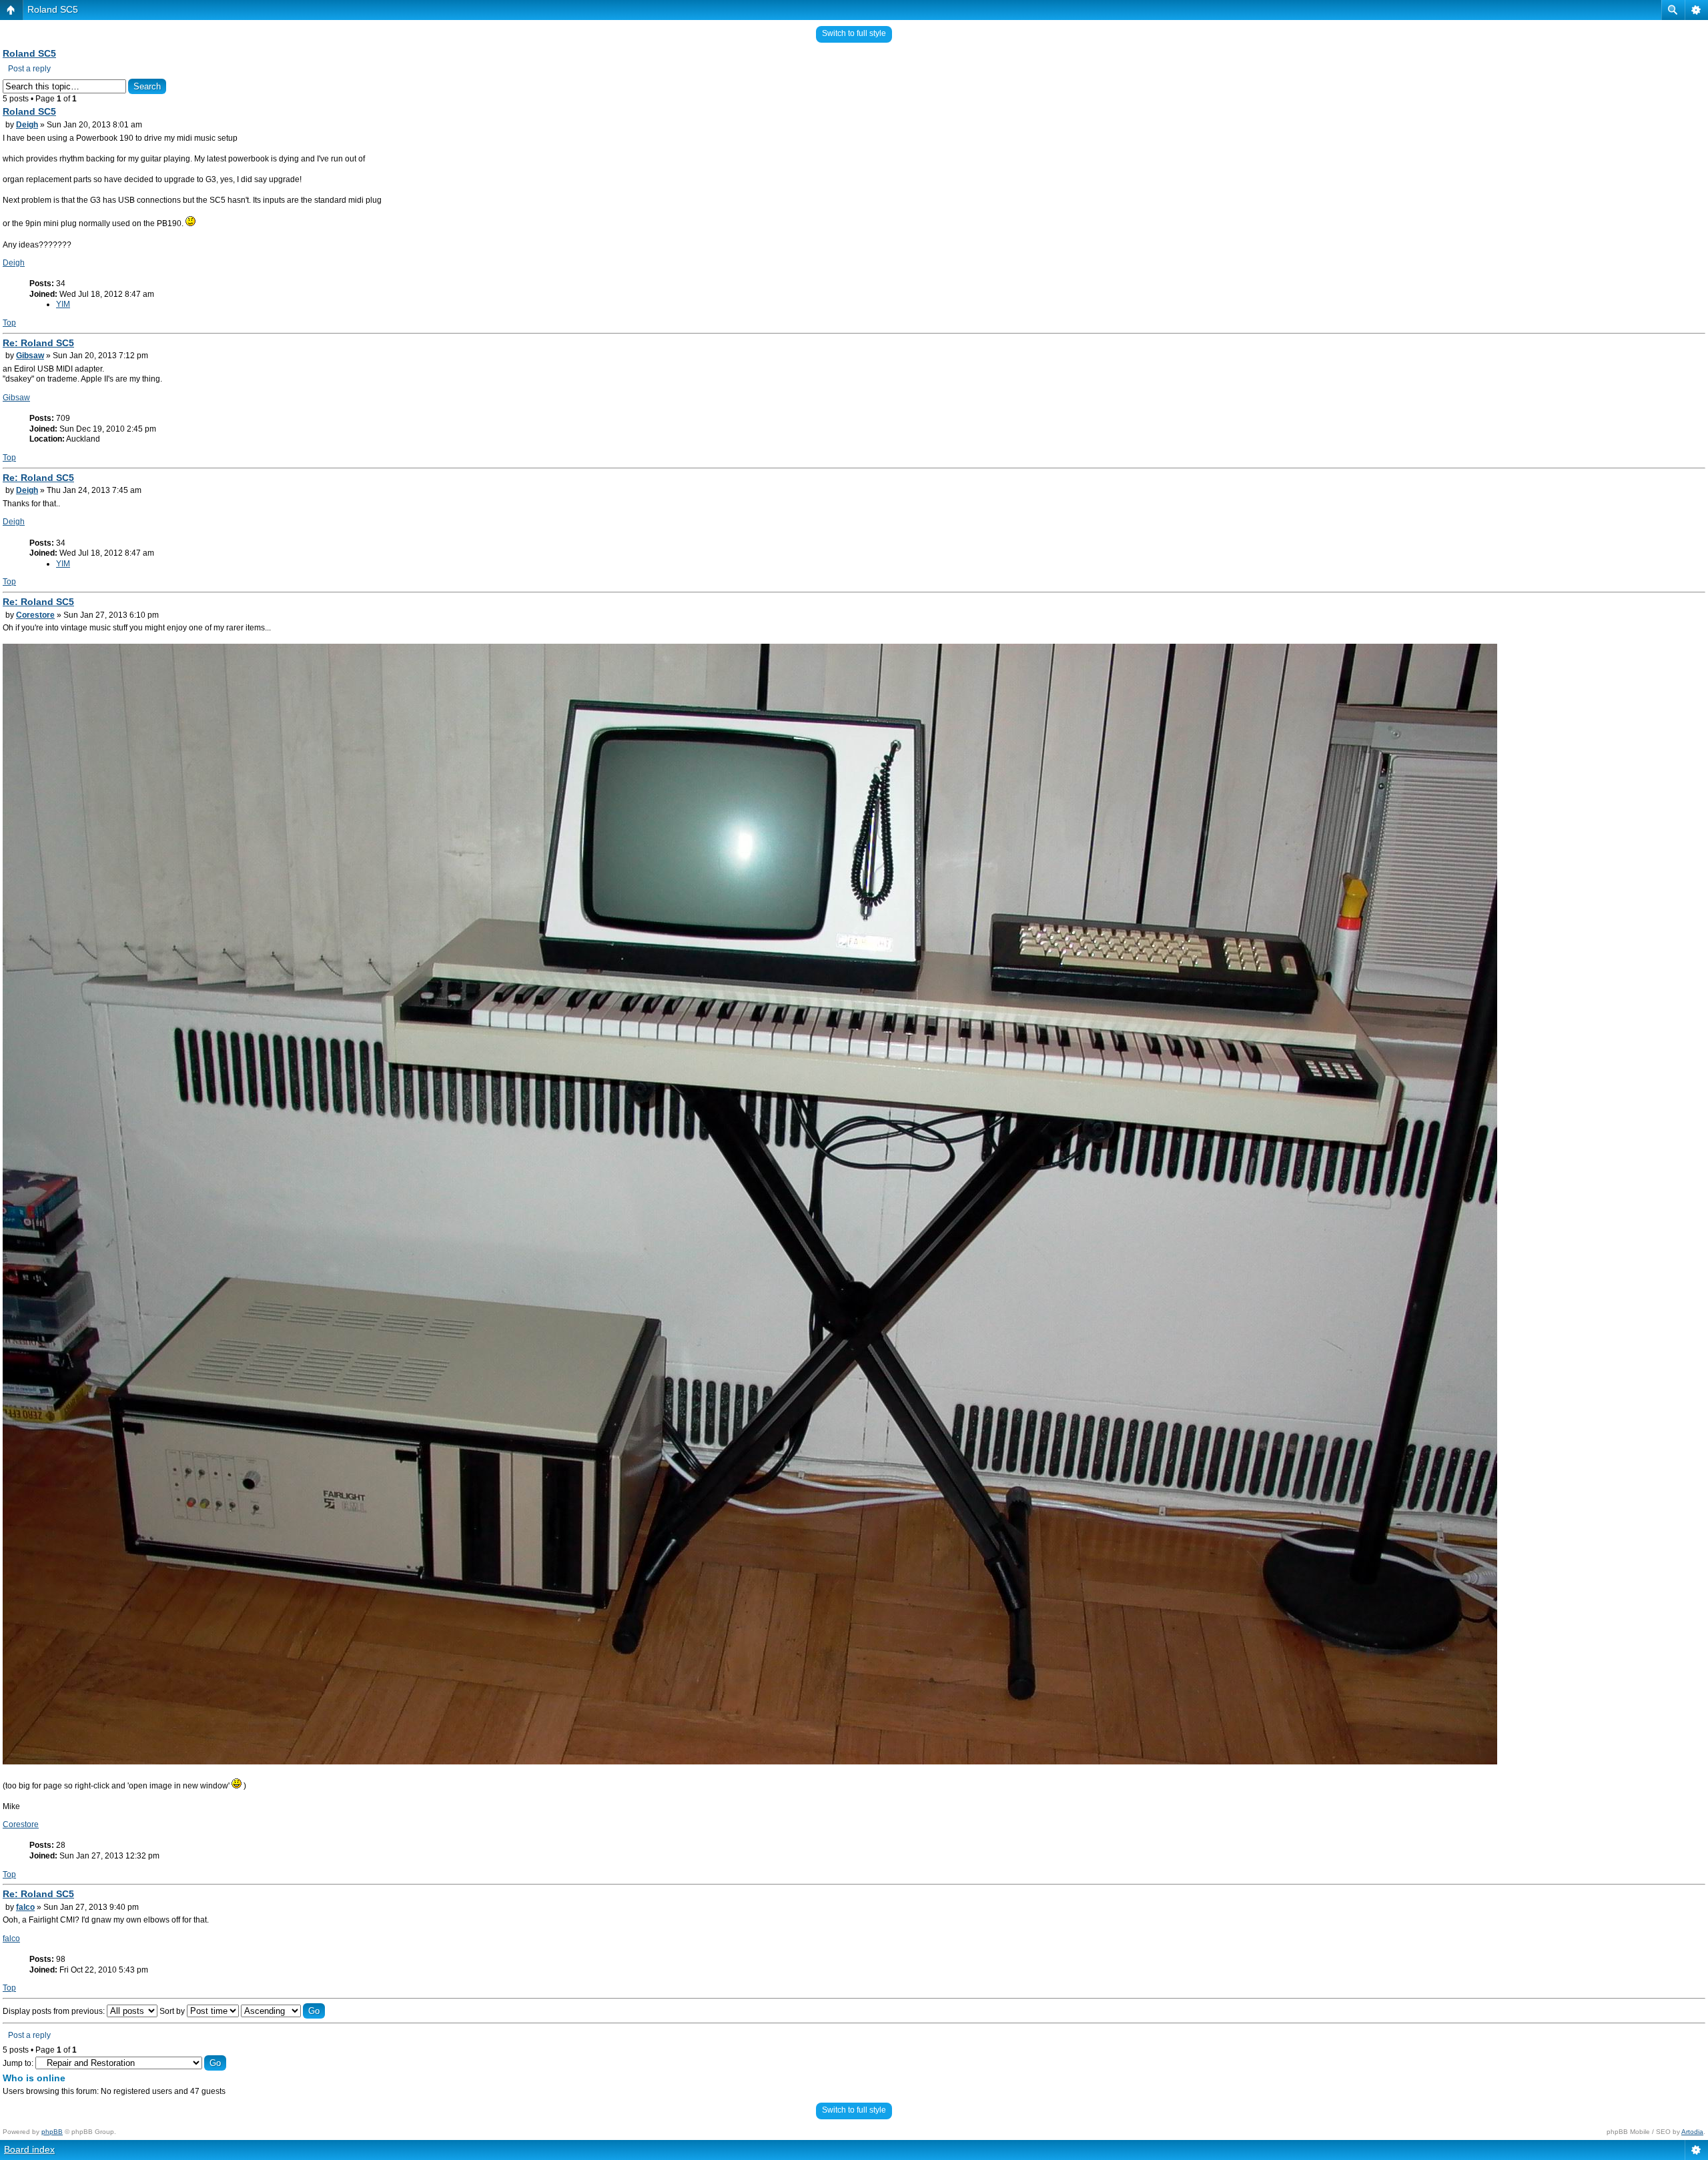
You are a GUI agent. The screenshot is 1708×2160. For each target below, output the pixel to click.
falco (25, 1907)
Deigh (27, 125)
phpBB (52, 2132)
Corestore (35, 615)
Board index (29, 2149)
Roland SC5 (53, 9)
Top (9, 323)
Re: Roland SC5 (38, 343)
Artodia (1692, 2132)
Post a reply (29, 69)
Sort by (173, 2011)
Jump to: (18, 2063)
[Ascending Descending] (283, 2011)
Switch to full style (854, 33)
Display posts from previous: (55, 2011)
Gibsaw (30, 356)
